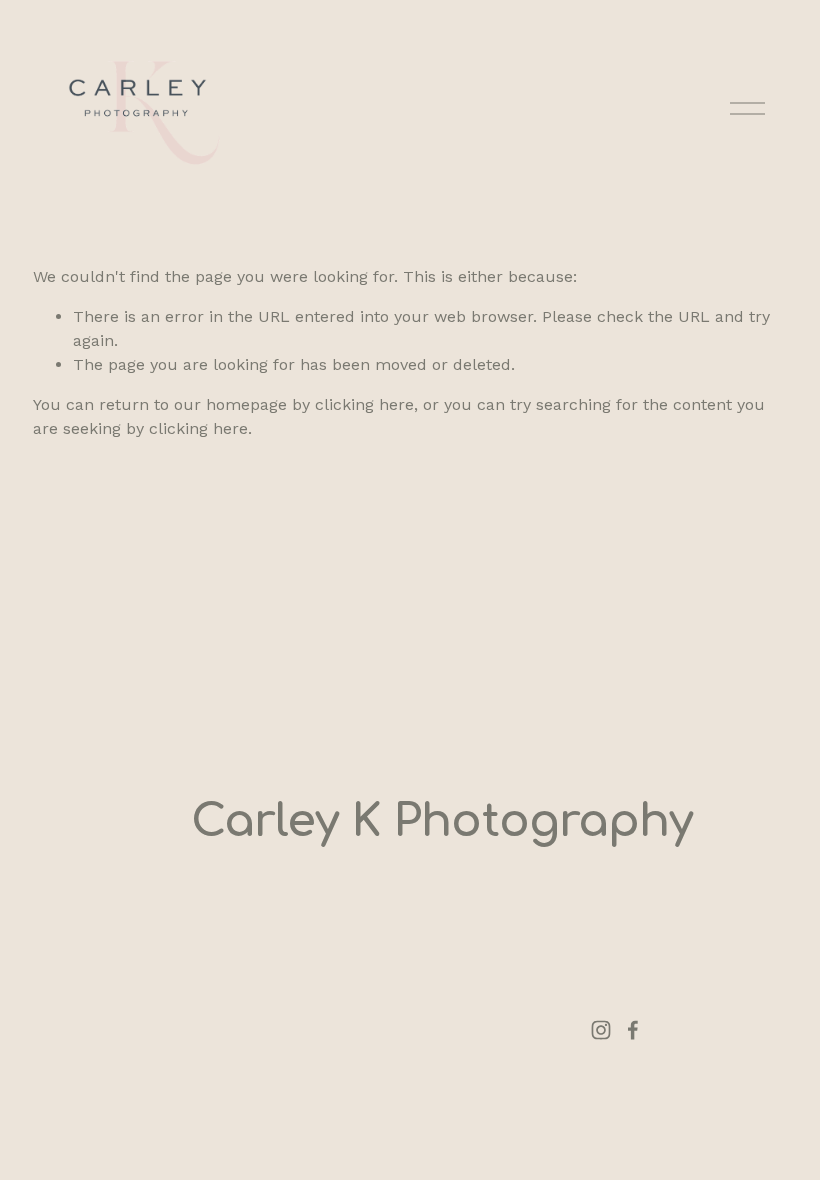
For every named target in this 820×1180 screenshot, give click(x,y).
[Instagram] (601, 1030)
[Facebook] (633, 1030)
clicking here (364, 404)
